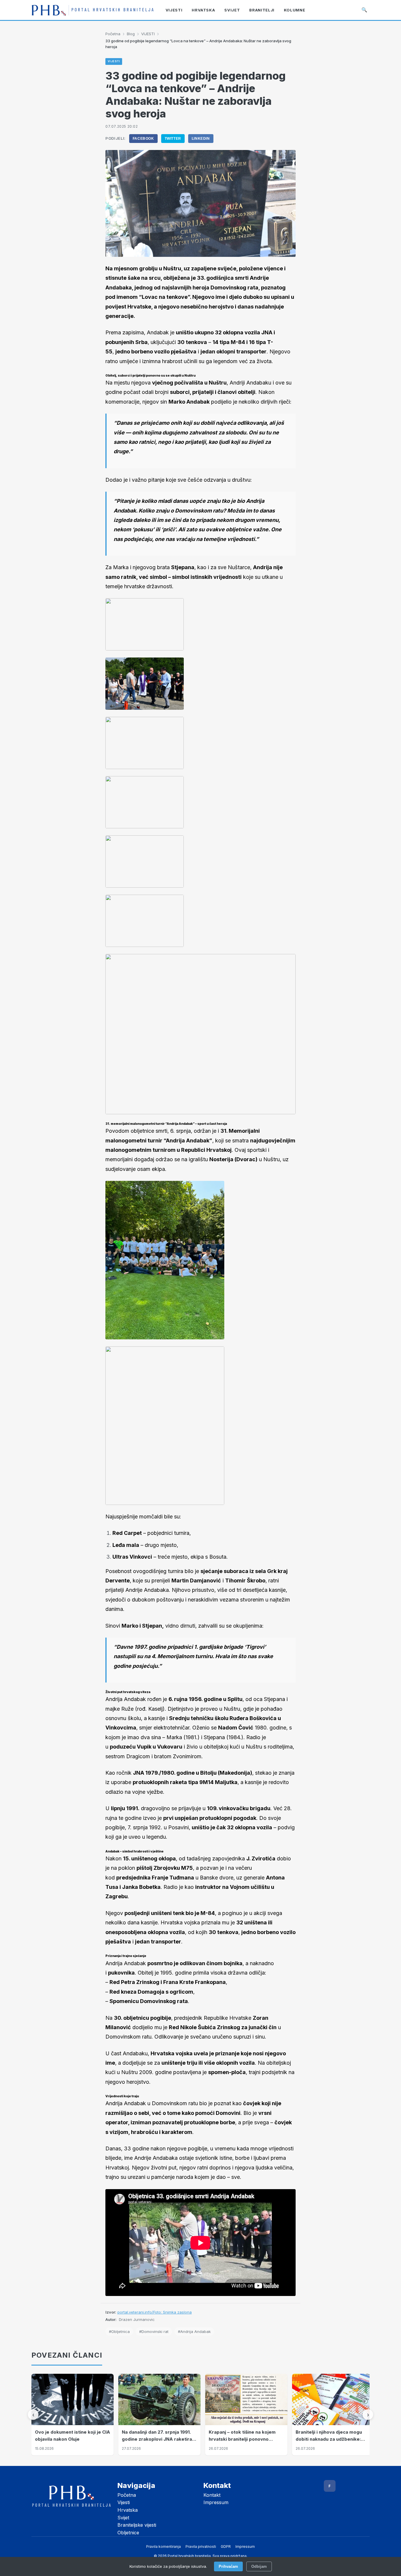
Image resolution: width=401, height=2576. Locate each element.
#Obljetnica (119, 2331)
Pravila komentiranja (164, 2547)
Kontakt (212, 2495)
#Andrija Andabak (194, 2331)
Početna (113, 34)
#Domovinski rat (154, 2331)
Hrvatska (128, 2510)
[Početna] (93, 10)
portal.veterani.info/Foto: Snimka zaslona (155, 2312)
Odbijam (259, 2566)
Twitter (173, 139)
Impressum (216, 2502)
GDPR (226, 2547)
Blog (131, 34)
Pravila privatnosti (201, 2547)
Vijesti (124, 2502)
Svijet (123, 2518)
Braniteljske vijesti (137, 2525)
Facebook (143, 139)
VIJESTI (148, 34)
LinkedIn (201, 139)
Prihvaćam (228, 2566)
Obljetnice (128, 2533)
